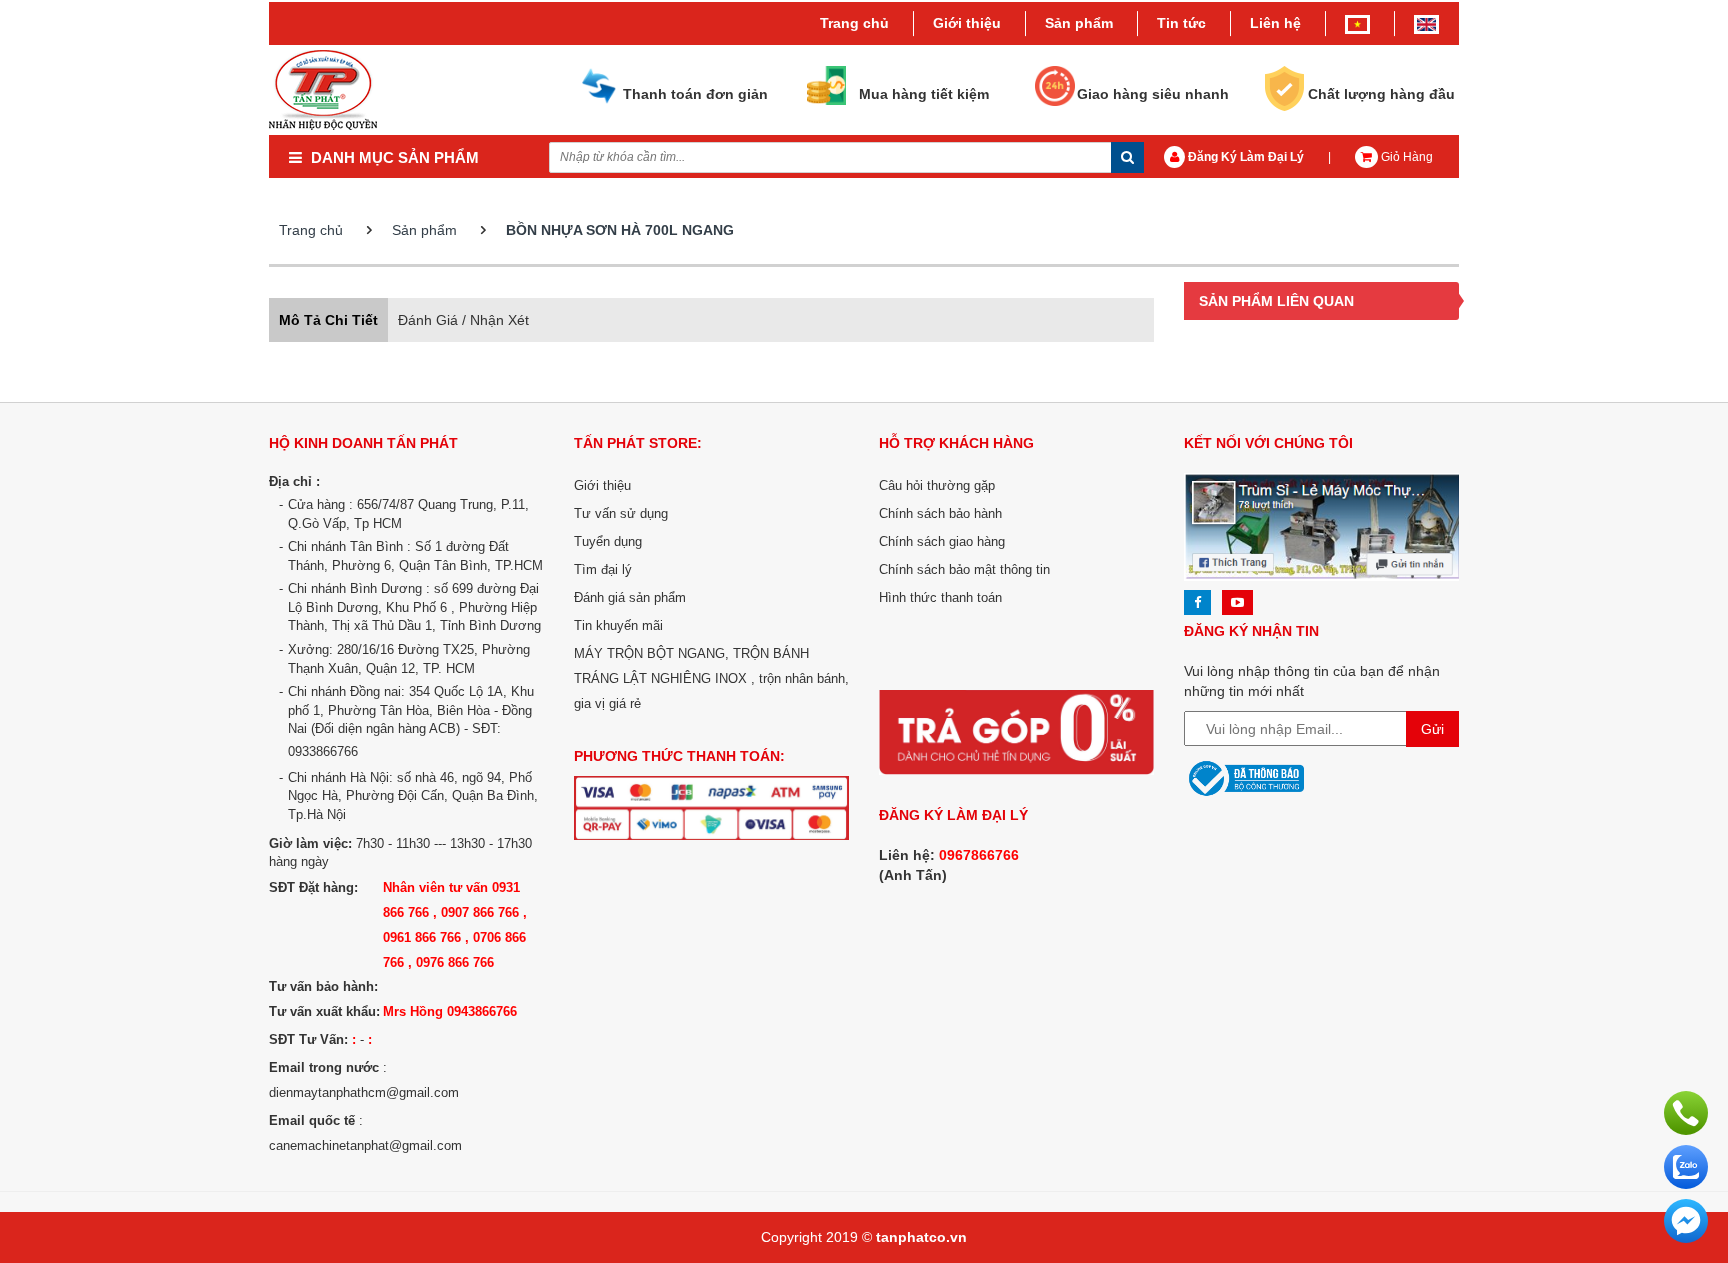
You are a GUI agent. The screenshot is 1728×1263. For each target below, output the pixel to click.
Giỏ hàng (1405, 157)
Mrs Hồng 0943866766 (450, 1011)
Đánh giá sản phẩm (630, 597)
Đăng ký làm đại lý (1244, 157)
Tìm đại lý (603, 569)
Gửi (1432, 729)
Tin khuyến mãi (618, 625)
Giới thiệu (967, 23)
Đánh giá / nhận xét (463, 320)
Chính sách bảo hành (940, 513)
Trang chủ (854, 23)
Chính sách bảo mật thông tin (964, 569)
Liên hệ (1275, 23)
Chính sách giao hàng (942, 541)
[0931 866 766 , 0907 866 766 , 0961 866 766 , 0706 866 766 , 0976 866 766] (1686, 1112)
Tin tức (1181, 23)
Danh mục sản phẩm (393, 157)
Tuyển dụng (608, 541)
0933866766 (323, 751)
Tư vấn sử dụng (621, 513)
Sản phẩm (424, 230)
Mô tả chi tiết (328, 320)
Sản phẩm (1079, 23)
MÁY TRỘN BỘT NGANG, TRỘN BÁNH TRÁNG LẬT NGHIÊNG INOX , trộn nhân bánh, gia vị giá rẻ (711, 678)
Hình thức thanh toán (940, 597)
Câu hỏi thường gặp (937, 485)
